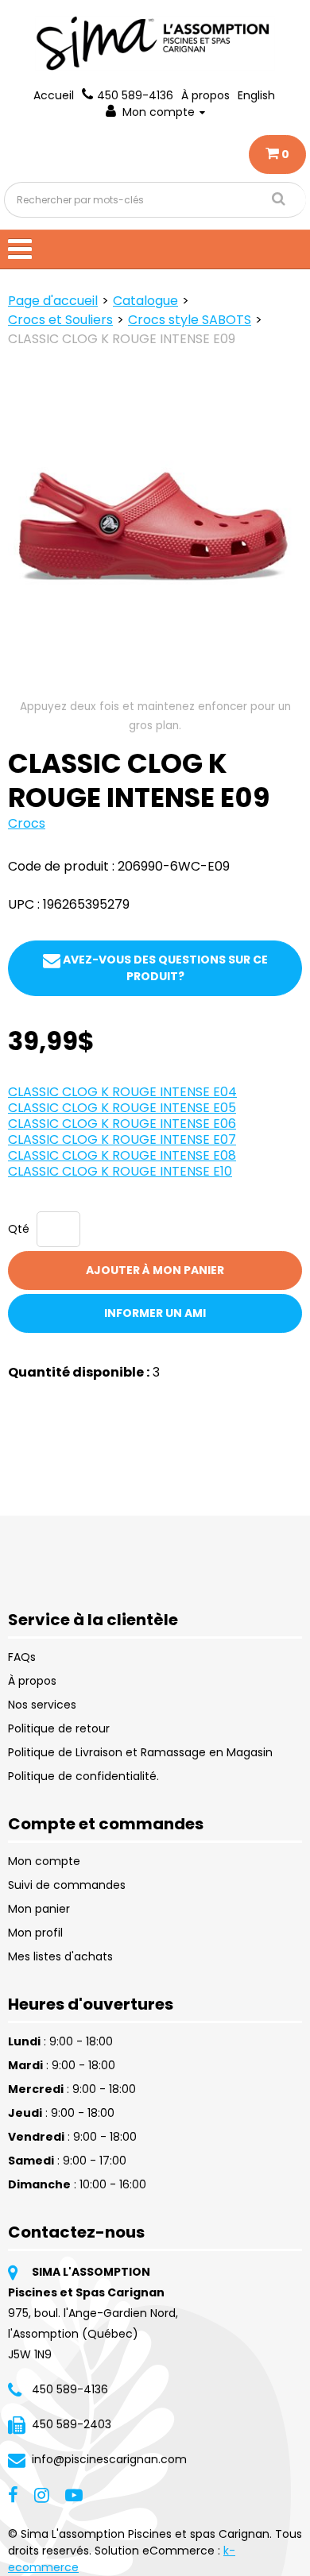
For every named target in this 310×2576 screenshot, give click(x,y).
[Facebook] (13, 2494)
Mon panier (39, 1909)
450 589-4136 (135, 95)
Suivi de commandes (67, 1885)
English (256, 95)
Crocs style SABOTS (190, 320)
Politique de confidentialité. (83, 1776)
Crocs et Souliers (60, 320)
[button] (277, 154)
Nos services (42, 1705)
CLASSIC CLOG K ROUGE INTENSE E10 (120, 1171)
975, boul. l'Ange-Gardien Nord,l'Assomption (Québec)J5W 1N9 (93, 2334)
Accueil (54, 95)
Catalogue (145, 301)
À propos (205, 95)
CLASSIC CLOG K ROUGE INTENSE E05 (122, 1108)
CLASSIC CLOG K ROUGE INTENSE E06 (122, 1124)
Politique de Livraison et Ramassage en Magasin (140, 1752)
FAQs (22, 1657)
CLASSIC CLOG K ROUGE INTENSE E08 (122, 1155)
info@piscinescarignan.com (109, 2459)
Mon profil (35, 1933)
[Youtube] (74, 2494)
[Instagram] (42, 2494)
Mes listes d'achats (60, 1956)
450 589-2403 (72, 2424)
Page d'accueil (53, 301)
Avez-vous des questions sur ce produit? (164, 968)
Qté (19, 1229)
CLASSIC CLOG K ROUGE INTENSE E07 (122, 1139)
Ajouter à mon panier (155, 1270)
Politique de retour (59, 1728)
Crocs (27, 823)
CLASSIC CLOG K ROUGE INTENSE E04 (122, 1092)
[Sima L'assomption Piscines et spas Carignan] (155, 43)
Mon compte (159, 112)
